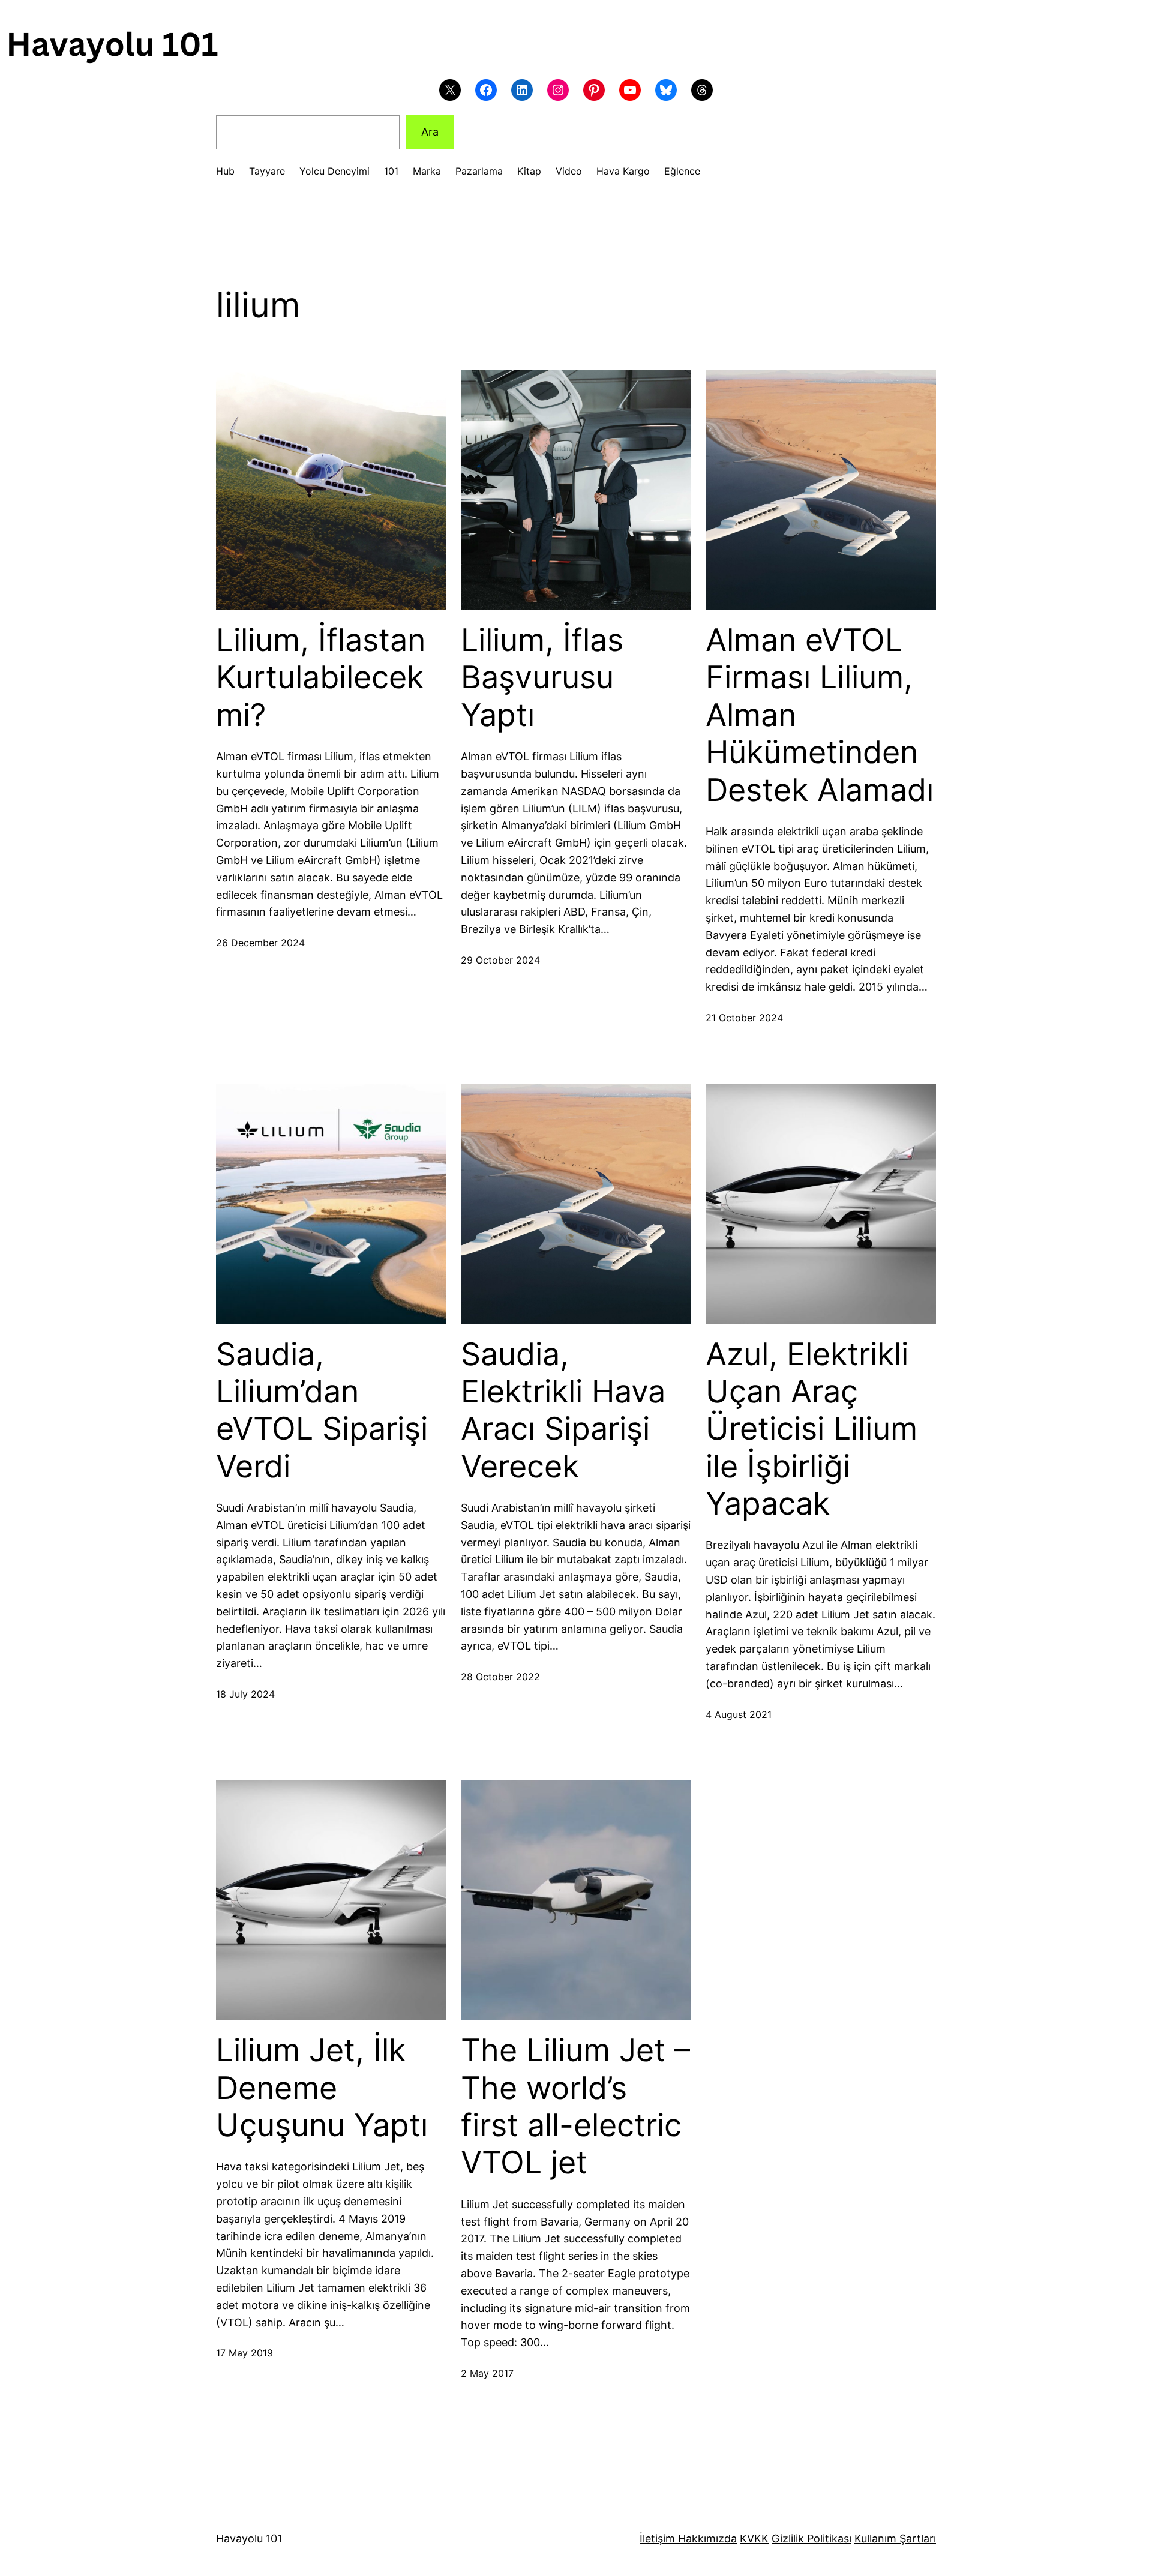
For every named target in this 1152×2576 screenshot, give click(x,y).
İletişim (657, 2538)
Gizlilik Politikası (811, 2538)
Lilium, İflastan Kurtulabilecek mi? (321, 678)
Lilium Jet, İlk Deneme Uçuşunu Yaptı (322, 2088)
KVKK (754, 2538)
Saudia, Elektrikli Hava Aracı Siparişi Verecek (563, 1410)
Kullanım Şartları (895, 2538)
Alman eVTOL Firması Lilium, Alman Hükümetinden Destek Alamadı (820, 715)
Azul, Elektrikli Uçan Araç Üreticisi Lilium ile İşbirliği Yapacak (811, 1429)
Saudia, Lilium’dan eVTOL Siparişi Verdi (322, 1410)
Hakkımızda (706, 2538)
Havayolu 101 (249, 2538)
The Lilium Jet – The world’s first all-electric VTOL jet (575, 2106)
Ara (430, 132)
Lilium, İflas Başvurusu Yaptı (542, 678)
